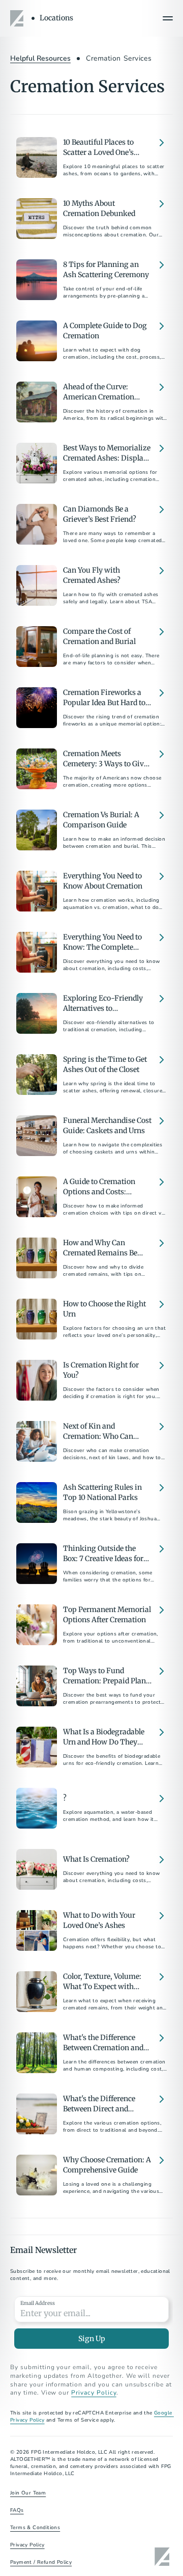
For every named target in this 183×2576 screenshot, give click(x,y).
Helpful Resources (40, 58)
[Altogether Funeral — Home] (18, 18)
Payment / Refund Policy (41, 2562)
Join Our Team (28, 2493)
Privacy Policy (94, 2393)
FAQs (17, 2510)
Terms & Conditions (35, 2528)
